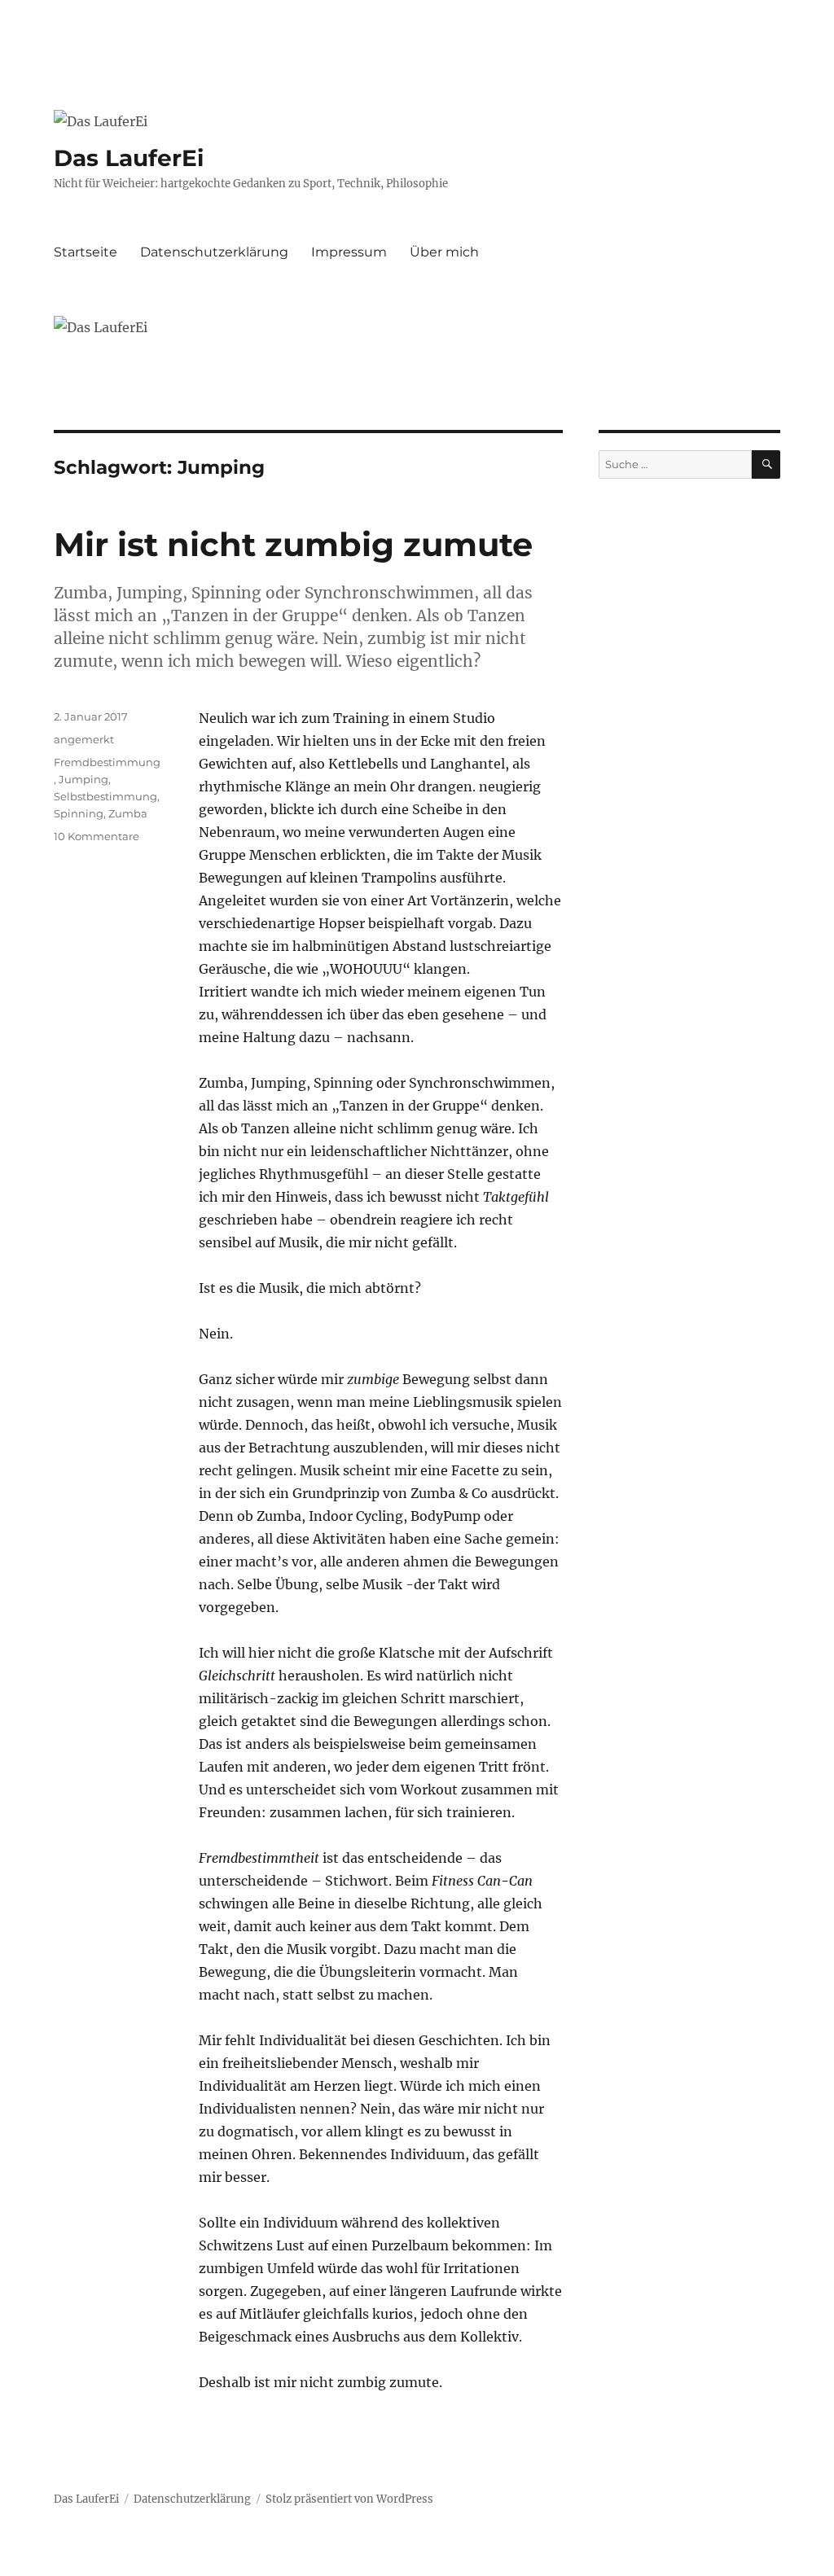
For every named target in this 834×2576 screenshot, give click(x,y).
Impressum (349, 252)
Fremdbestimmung (107, 762)
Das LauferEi (129, 158)
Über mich (444, 252)
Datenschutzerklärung (214, 252)
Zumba (128, 813)
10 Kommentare (97, 836)
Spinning (79, 813)
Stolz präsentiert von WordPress (349, 2499)
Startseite (86, 252)
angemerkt (84, 739)
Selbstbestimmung (105, 796)
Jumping (83, 779)
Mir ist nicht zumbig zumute (293, 544)
